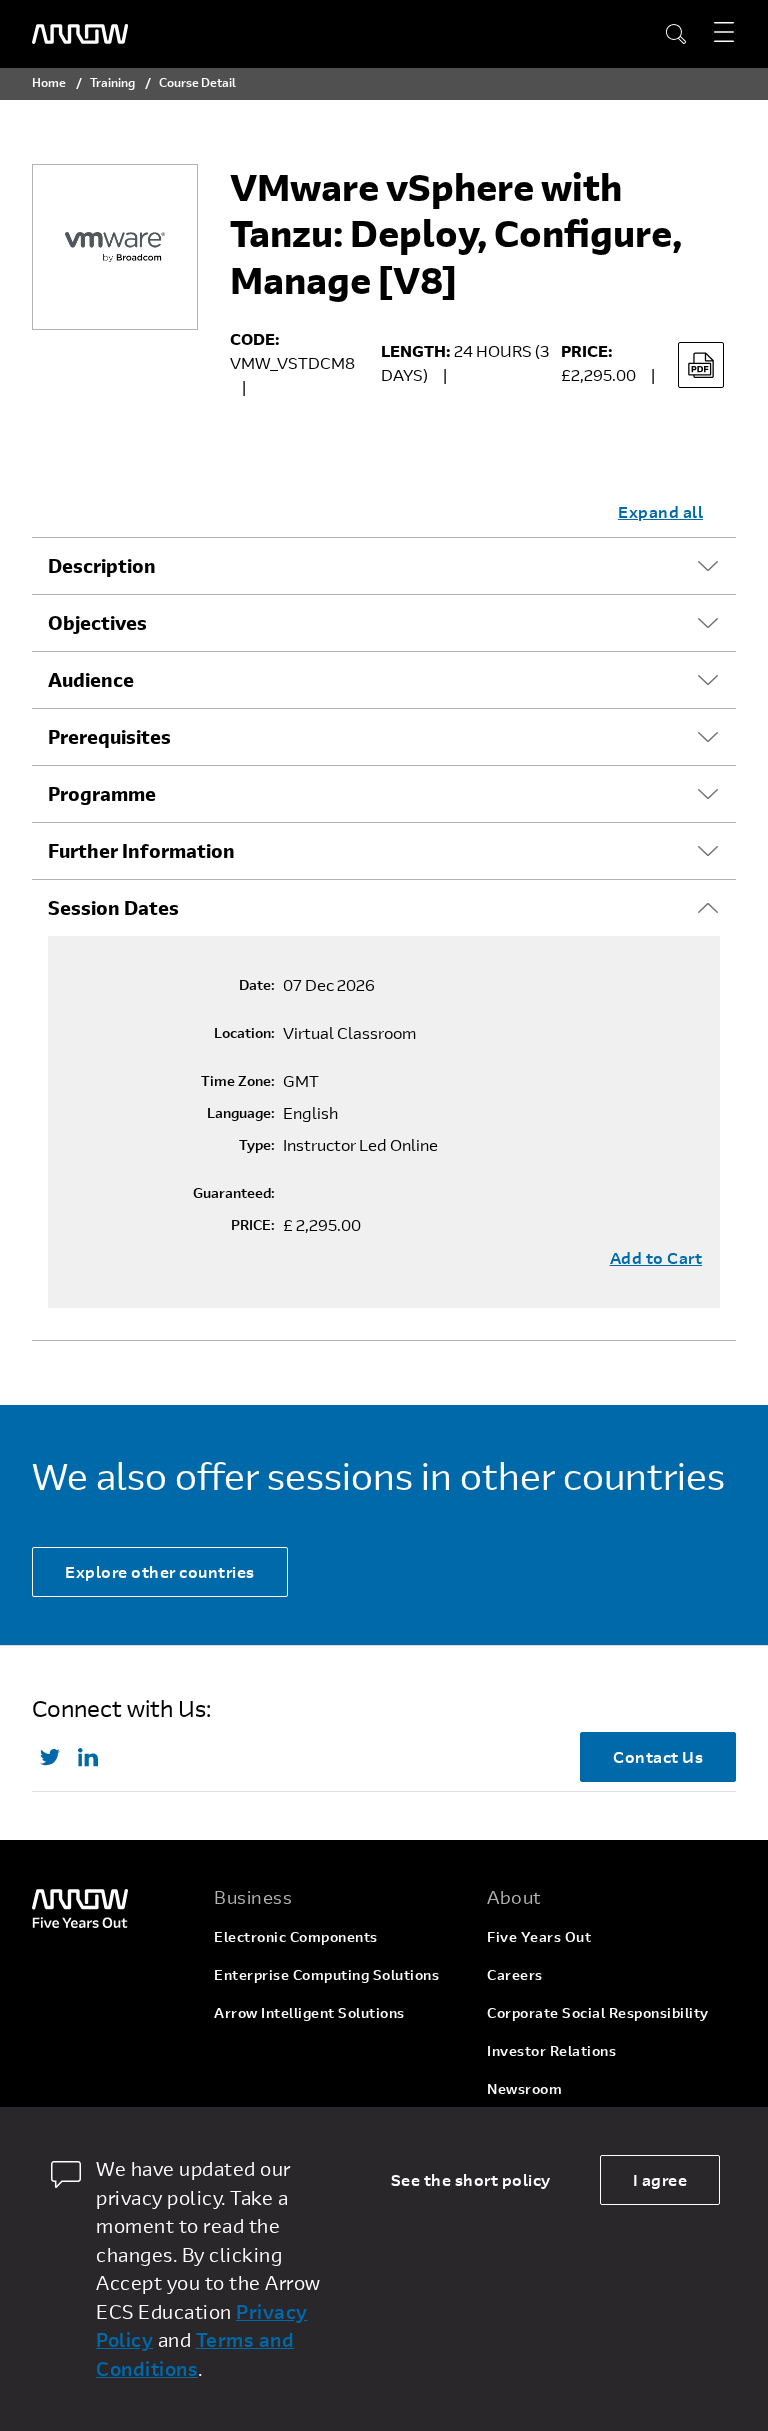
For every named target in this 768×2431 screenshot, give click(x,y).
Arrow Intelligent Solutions (309, 2012)
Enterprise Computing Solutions (326, 1974)
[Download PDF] (701, 365)
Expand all (660, 511)
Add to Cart (656, 1258)
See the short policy (471, 2179)
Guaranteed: (234, 1193)
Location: (244, 1033)
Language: (241, 1113)
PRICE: (253, 1225)
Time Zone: (238, 1081)
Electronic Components (296, 1936)
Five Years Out (539, 1936)
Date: (257, 985)
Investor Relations (551, 2050)
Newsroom (524, 2088)
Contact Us (658, 1756)
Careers (515, 1974)
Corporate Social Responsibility (598, 2012)
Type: (257, 1145)
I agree (660, 2179)
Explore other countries (160, 1571)
